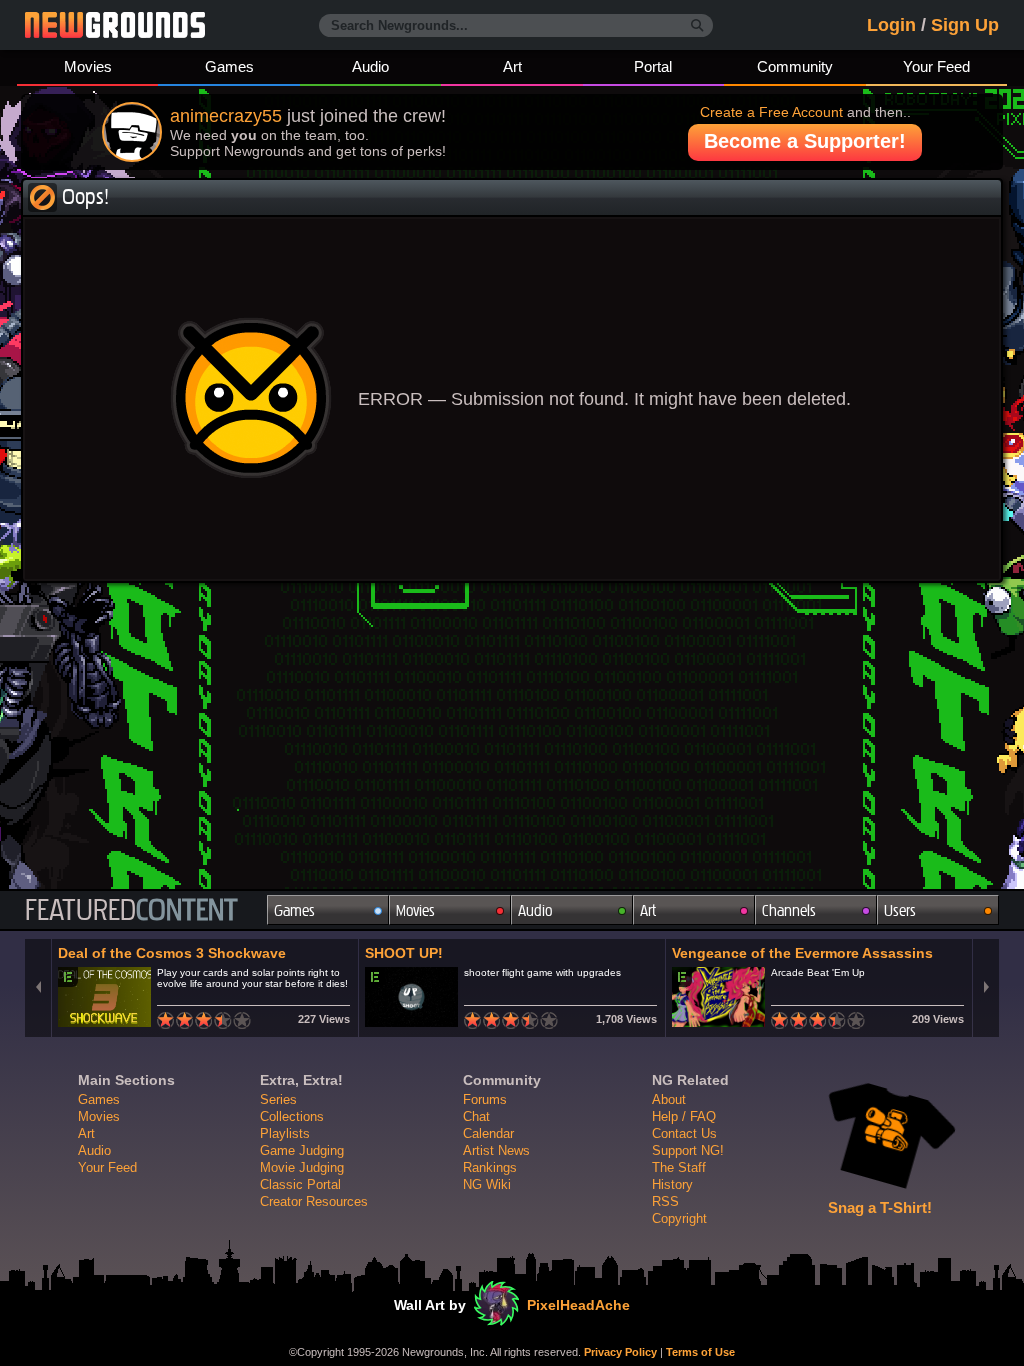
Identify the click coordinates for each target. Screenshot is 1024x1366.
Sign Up (965, 25)
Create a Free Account (771, 112)
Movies (88, 66)
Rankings (490, 1167)
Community (795, 66)
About (669, 1099)
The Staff (679, 1167)
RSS (665, 1201)
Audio (370, 66)
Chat (476, 1116)
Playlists (285, 1133)
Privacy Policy (620, 1352)
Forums (485, 1099)
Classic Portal (300, 1184)
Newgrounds (115, 25)
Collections (292, 1116)
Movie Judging (302, 1167)
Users (900, 910)
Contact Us (684, 1133)
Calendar (488, 1133)
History (672, 1184)
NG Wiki (487, 1184)
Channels (789, 910)
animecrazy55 (226, 116)
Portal (653, 66)
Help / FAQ (684, 1116)
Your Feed (936, 66)
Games (229, 66)
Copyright (679, 1218)
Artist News (496, 1150)
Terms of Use (700, 1352)
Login (891, 25)
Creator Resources (314, 1201)
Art (512, 66)
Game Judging (302, 1150)
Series (278, 1099)
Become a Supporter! (805, 141)
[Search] (697, 26)
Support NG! (688, 1150)
